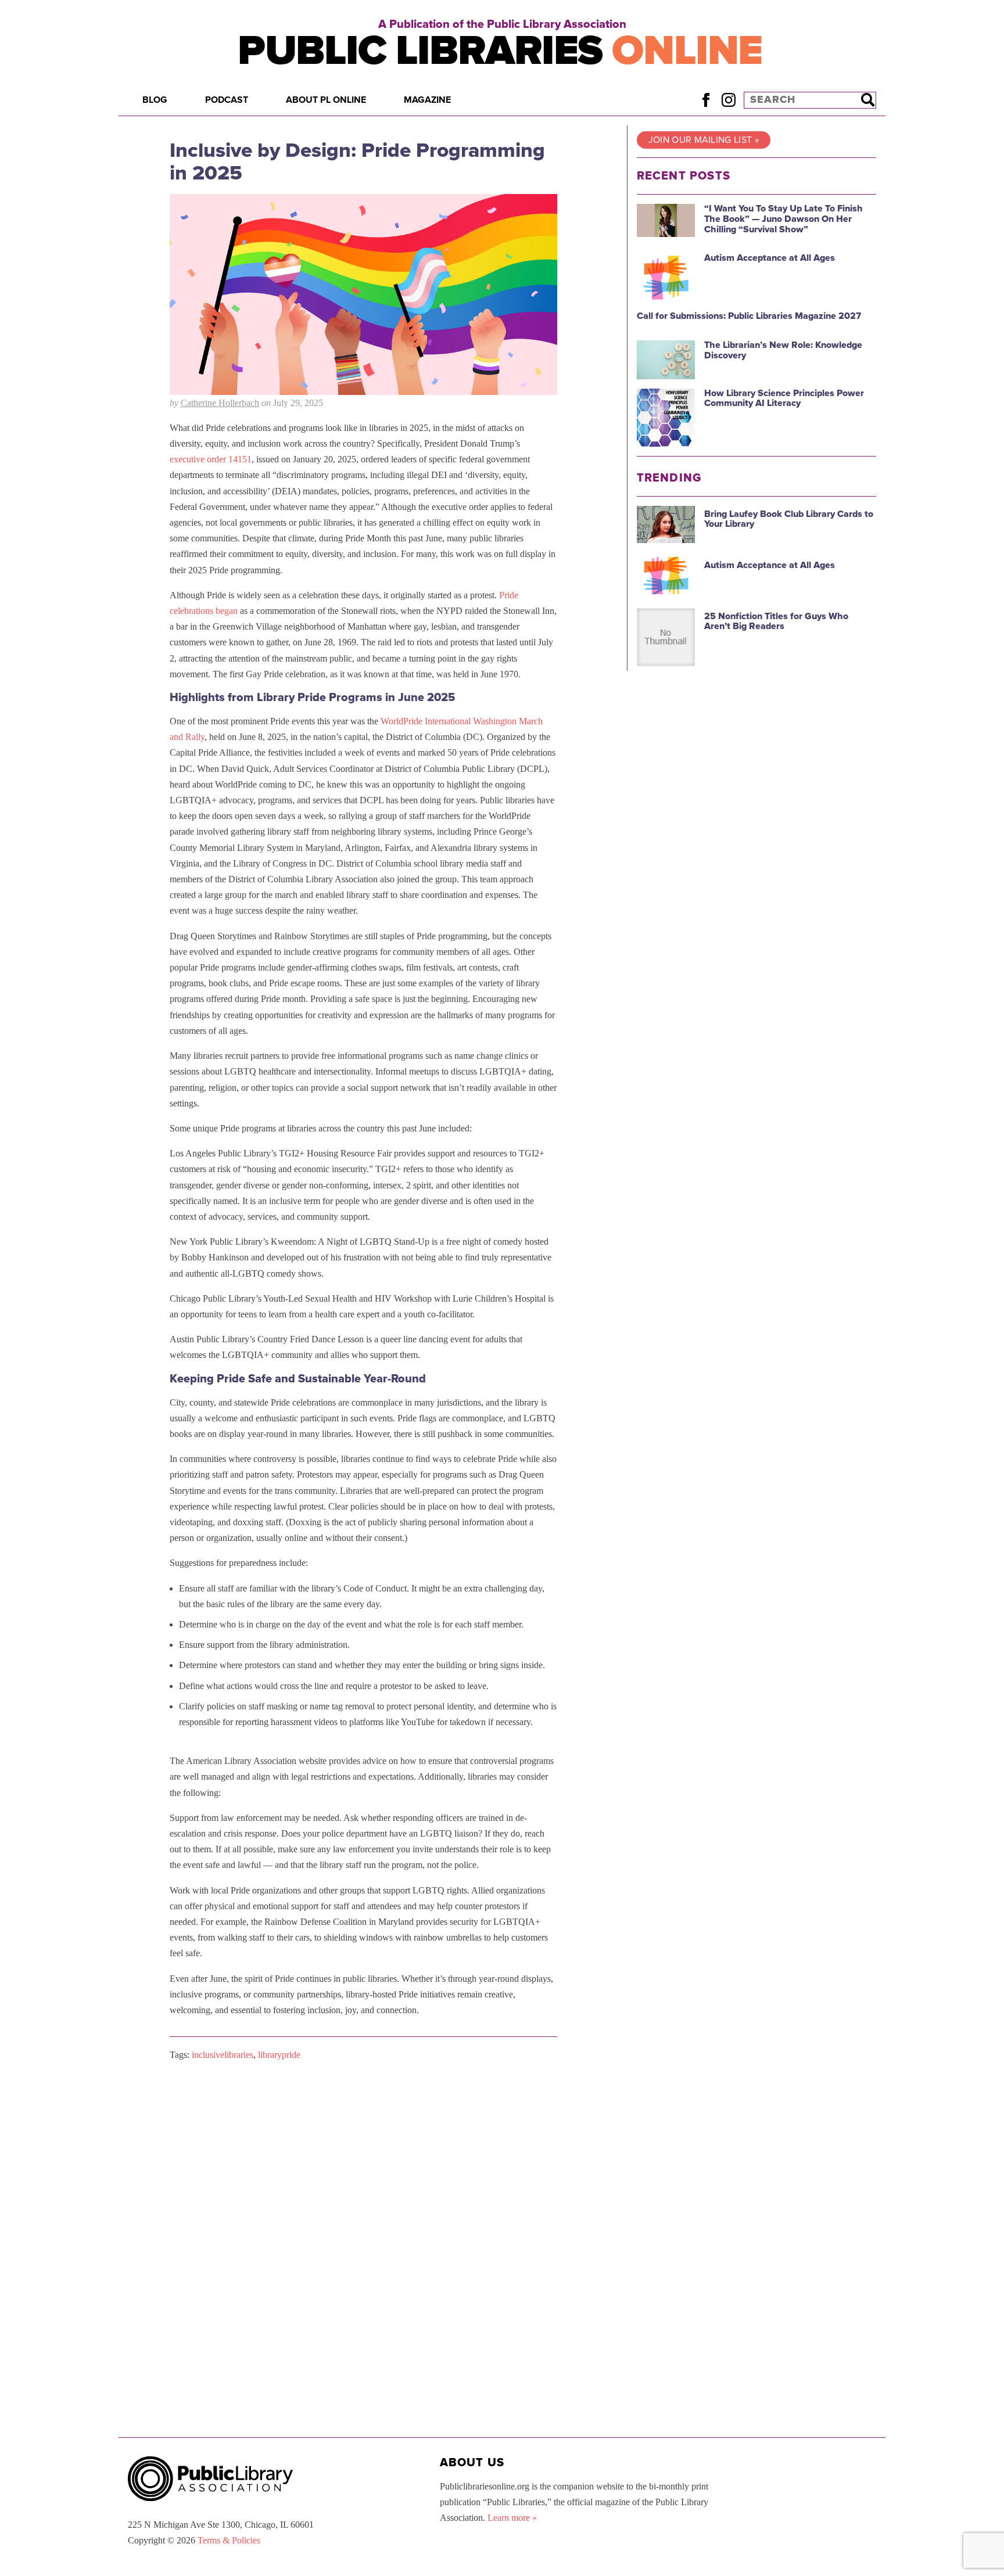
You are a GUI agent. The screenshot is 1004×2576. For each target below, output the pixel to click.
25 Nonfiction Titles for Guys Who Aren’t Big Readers (776, 621)
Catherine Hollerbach (220, 403)
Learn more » (512, 2518)
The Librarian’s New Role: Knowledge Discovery (783, 350)
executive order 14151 (211, 459)
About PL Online (326, 100)
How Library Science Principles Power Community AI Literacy (784, 398)
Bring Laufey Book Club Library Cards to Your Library (789, 519)
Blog (155, 100)
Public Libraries (500, 51)
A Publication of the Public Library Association (502, 24)
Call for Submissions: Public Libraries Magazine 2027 (749, 316)
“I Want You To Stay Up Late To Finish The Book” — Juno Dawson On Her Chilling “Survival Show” (784, 219)
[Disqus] (363, 2217)
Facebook (706, 100)
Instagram (728, 100)
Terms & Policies (229, 2540)
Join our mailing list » (704, 140)
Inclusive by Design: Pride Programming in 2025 (357, 162)
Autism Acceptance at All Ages (770, 258)
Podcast (227, 100)
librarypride (279, 2055)
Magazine (427, 100)
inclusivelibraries (223, 2055)
